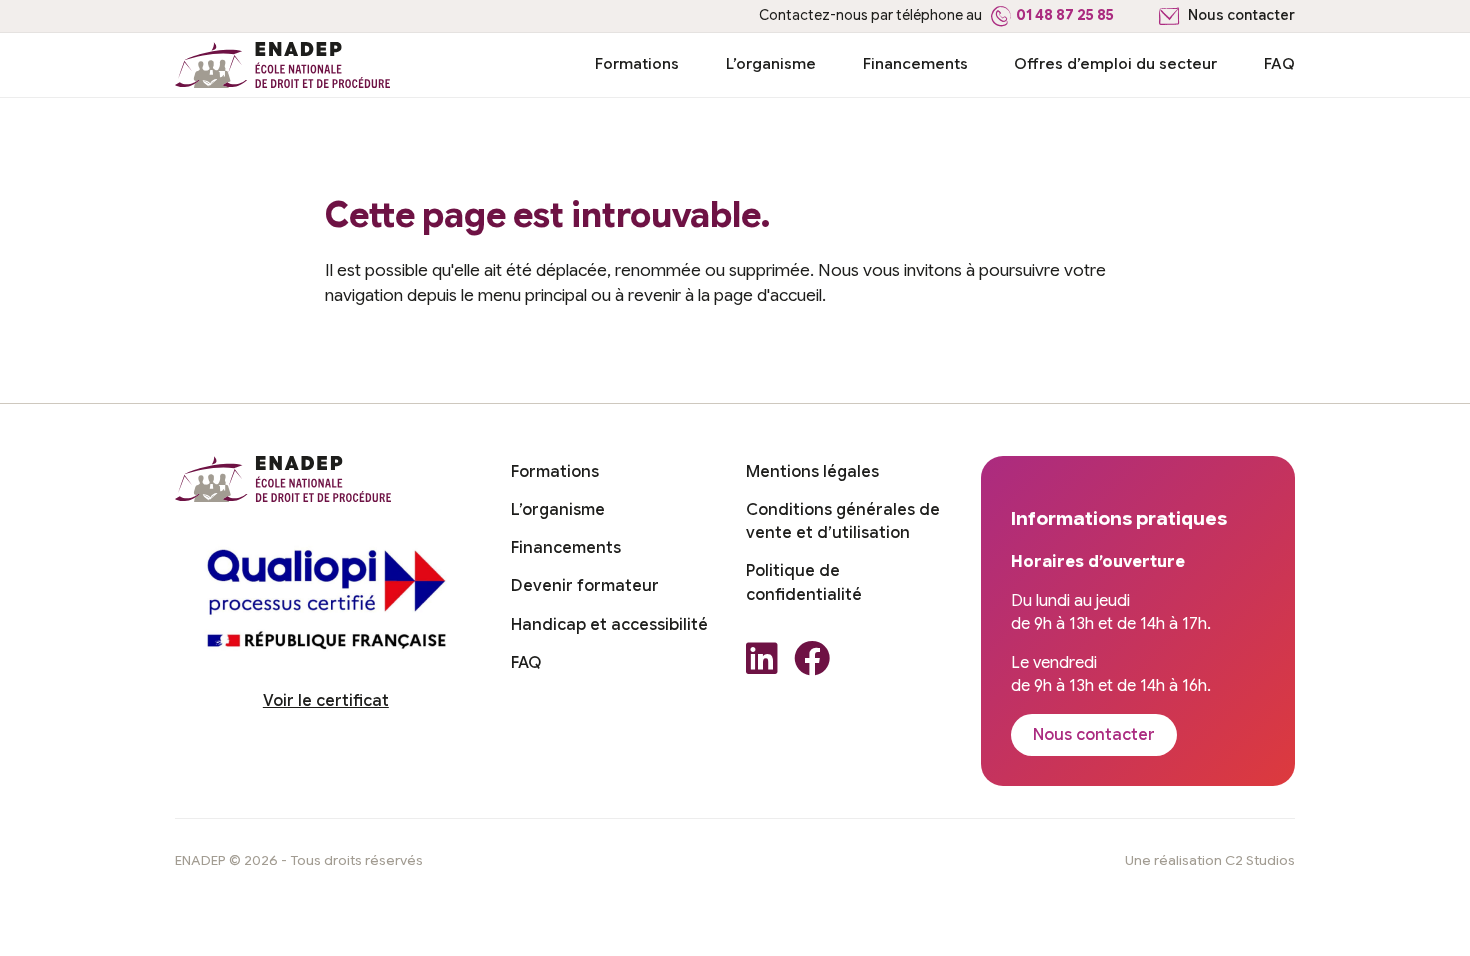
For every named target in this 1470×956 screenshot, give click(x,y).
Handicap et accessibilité (609, 625)
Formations (637, 63)
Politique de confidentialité (804, 582)
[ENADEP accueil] (283, 65)
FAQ (1279, 63)
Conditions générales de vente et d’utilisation (843, 521)
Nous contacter (1241, 15)
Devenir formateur (585, 586)
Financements (915, 63)
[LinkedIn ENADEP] (762, 664)
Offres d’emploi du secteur (1115, 63)
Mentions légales (812, 472)
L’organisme (771, 63)
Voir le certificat (326, 701)
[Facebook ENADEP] (812, 664)
